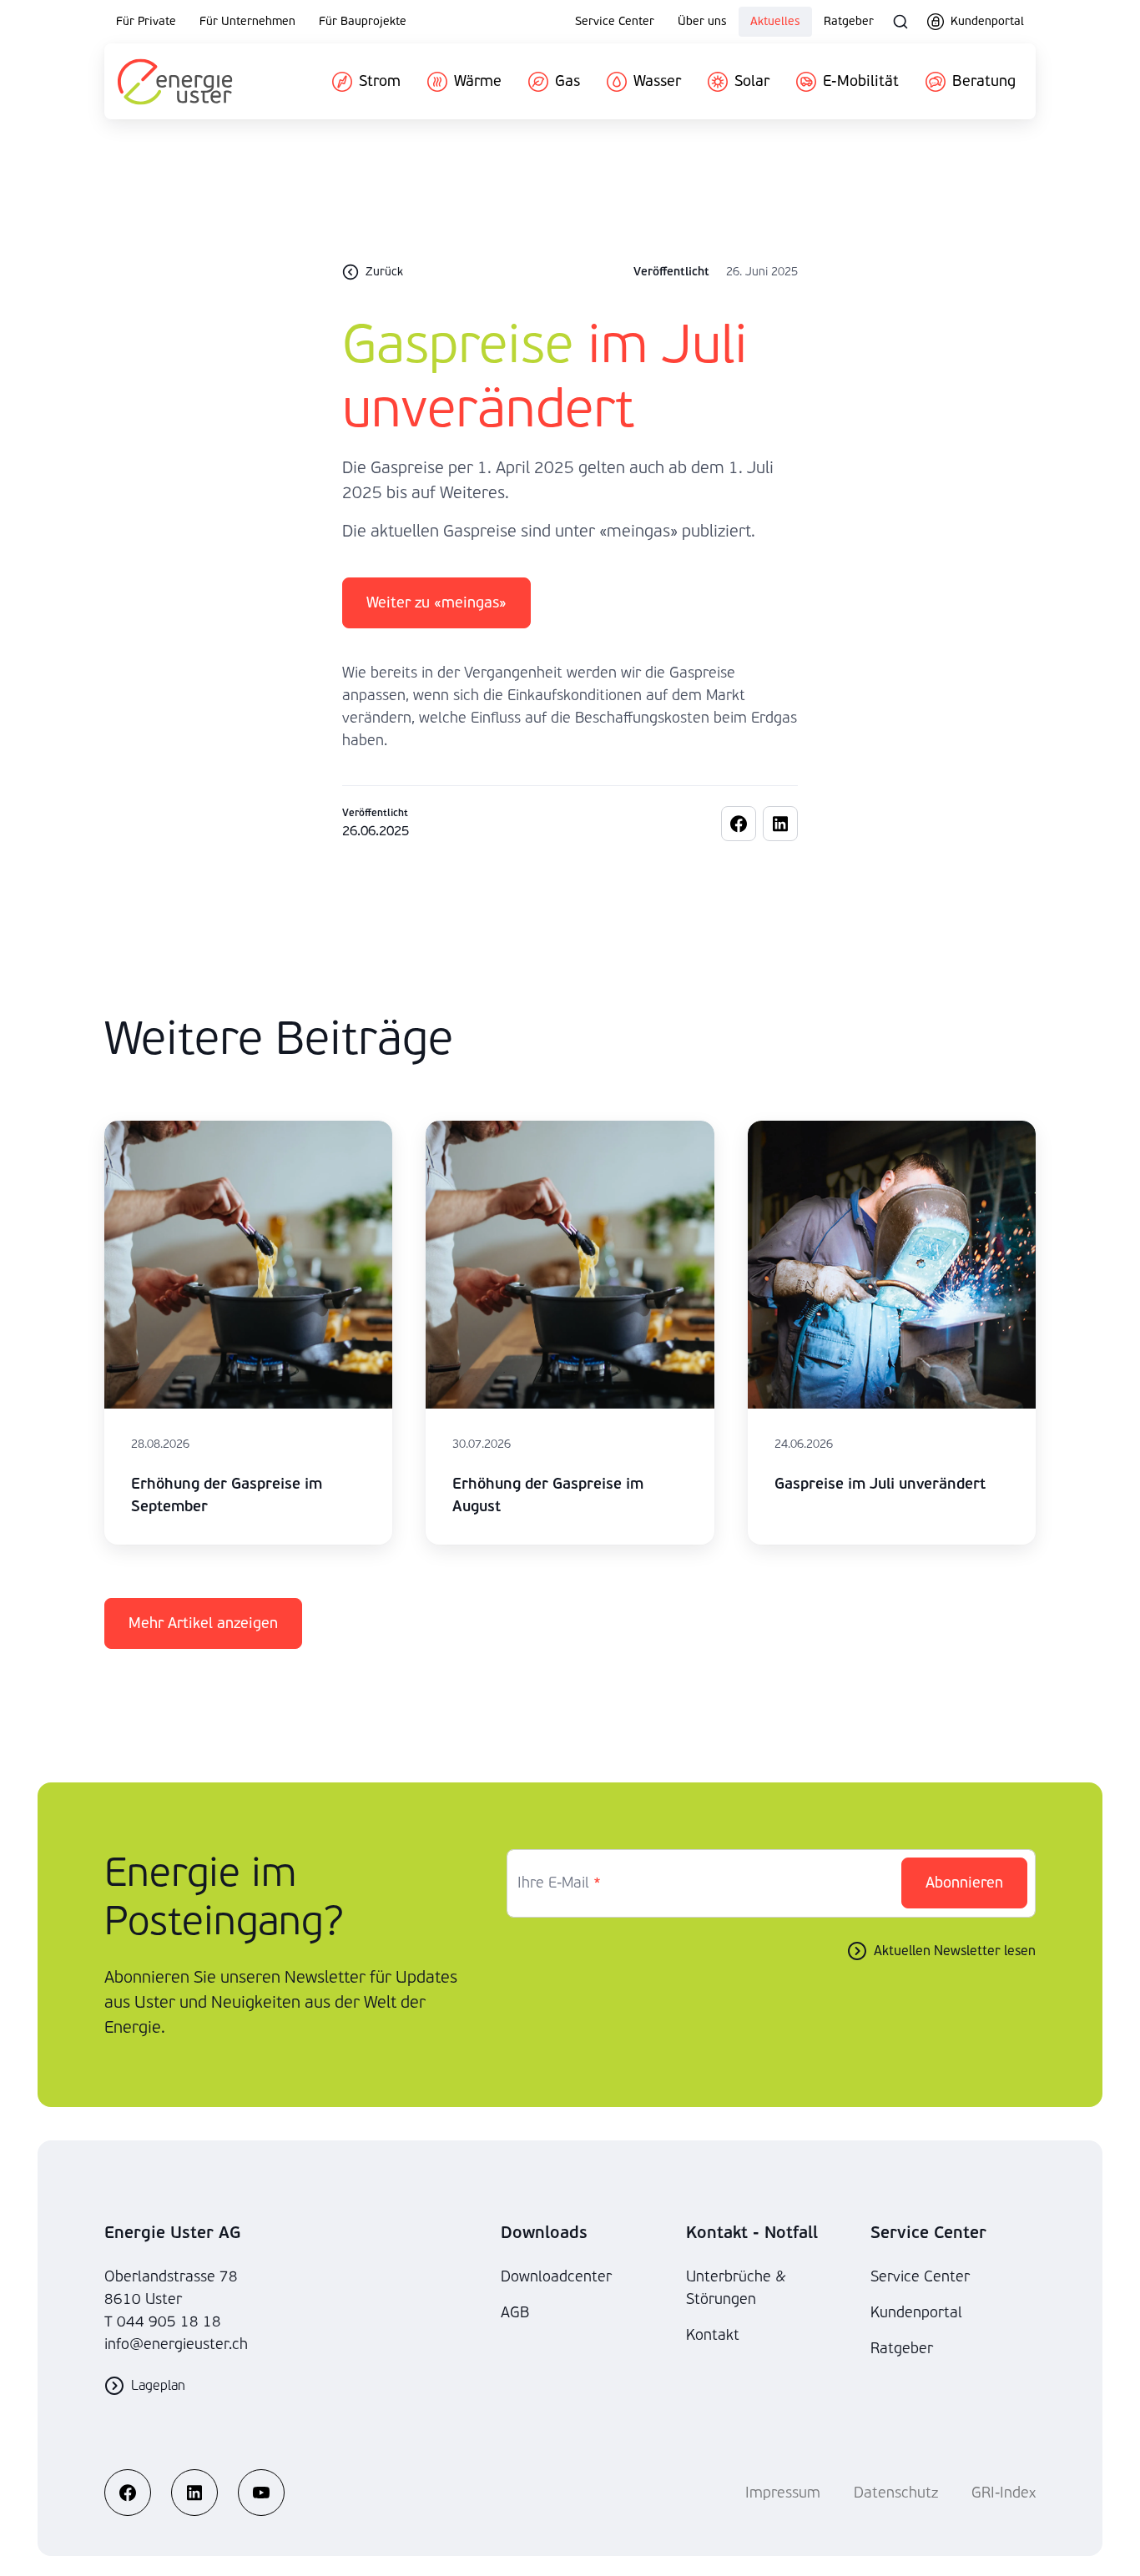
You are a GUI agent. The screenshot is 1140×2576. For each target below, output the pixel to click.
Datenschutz (896, 2493)
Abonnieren (964, 1883)
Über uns (702, 21)
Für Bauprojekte (363, 21)
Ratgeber (849, 21)
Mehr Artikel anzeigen (203, 1623)
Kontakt (713, 2335)
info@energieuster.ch (176, 2344)
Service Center (615, 21)
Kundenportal (916, 2313)
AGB (515, 2313)
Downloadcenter (556, 2277)
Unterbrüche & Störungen (736, 2288)
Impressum (783, 2493)
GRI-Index (1004, 2493)
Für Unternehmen (247, 21)
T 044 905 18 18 (163, 2322)
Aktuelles (775, 21)
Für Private (146, 21)
